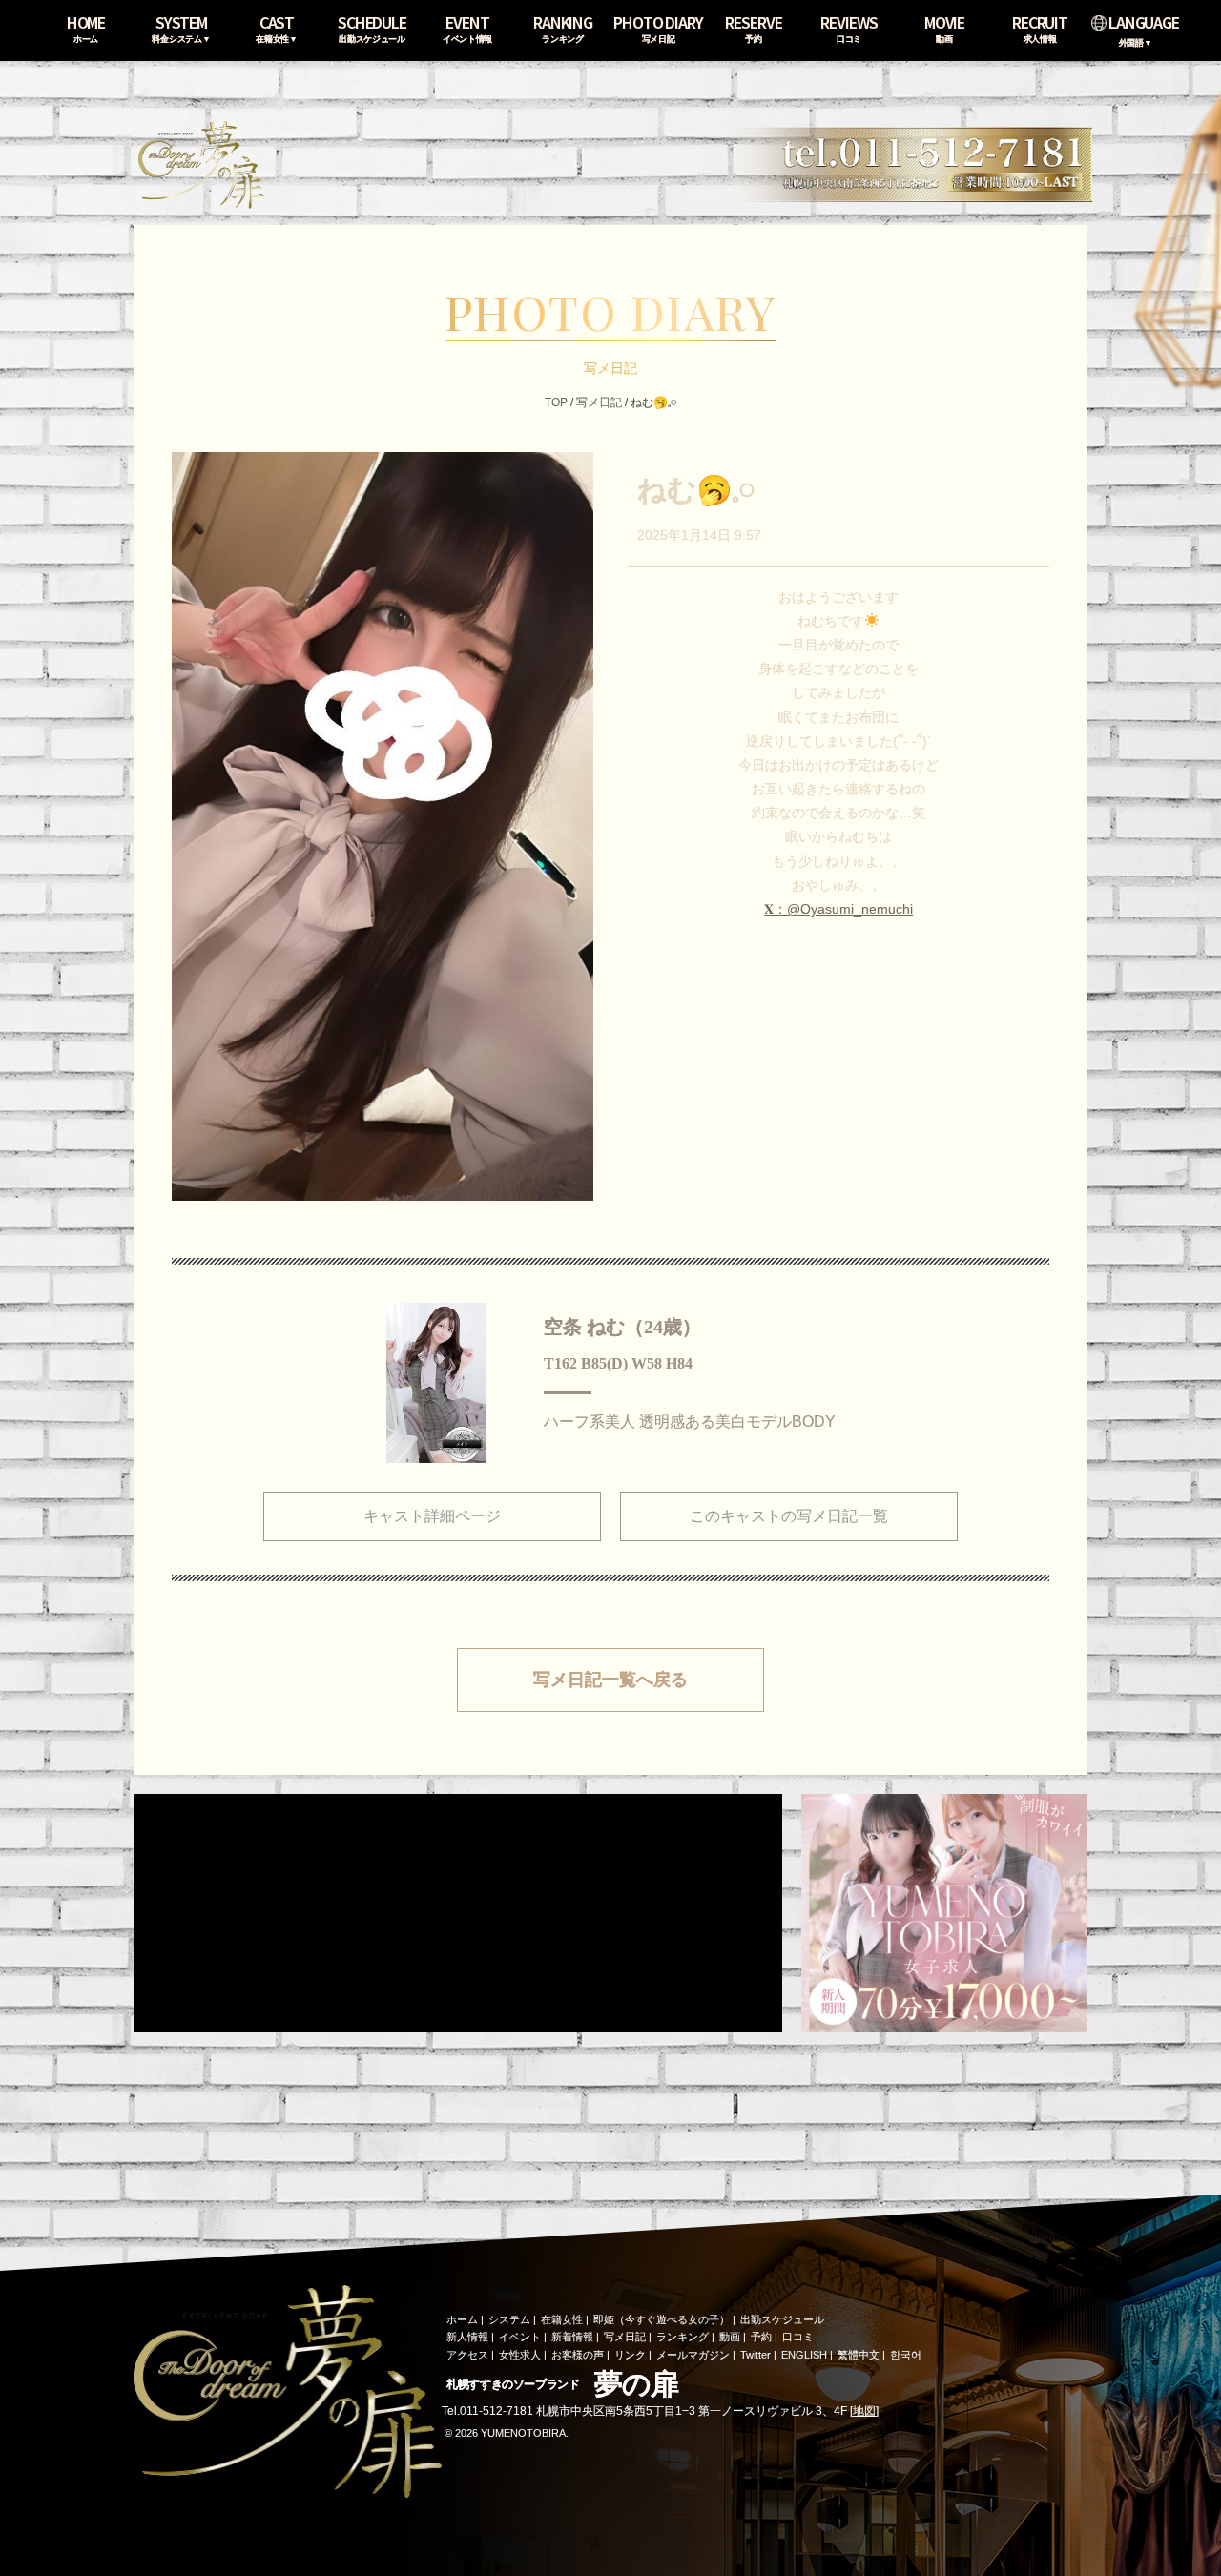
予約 (761, 2337)
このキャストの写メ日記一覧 (789, 1516)
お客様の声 (578, 2355)
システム (509, 2319)
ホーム (462, 2319)
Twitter (755, 2355)
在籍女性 (562, 2319)
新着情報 (572, 2337)
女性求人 (520, 2355)
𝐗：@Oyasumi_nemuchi (838, 909)
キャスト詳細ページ (432, 1516)
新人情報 (467, 2337)
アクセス (467, 2355)
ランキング (683, 2337)
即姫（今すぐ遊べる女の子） (662, 2319)
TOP (556, 402)
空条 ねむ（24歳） (622, 1327)
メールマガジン (693, 2355)
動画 (730, 2337)
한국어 (906, 2355)
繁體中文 (859, 2355)
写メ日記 (599, 402)
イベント (520, 2337)
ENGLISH (804, 2355)
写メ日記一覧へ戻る (610, 1680)
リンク (630, 2355)
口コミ (798, 2337)
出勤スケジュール (782, 2319)
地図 (864, 2411)
